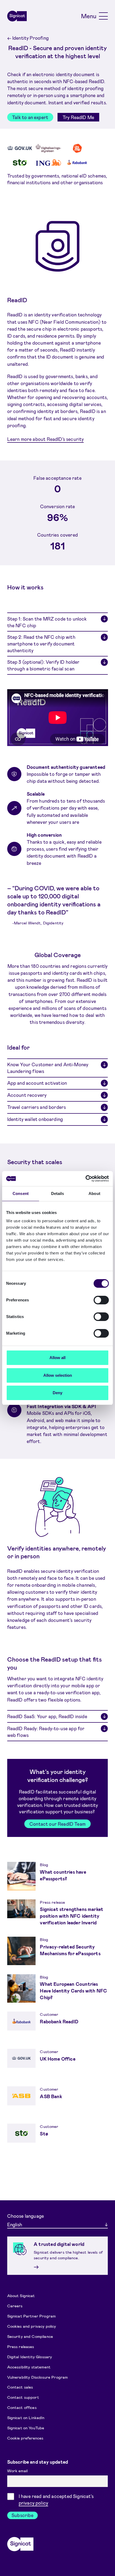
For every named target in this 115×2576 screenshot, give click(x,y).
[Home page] (17, 16)
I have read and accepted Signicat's (56, 2499)
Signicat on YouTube (26, 2428)
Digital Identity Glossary (30, 2356)
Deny (57, 1393)
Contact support (23, 2397)
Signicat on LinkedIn (26, 2418)
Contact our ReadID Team (57, 1824)
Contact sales (20, 2387)
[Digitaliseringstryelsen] (48, 148)
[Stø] (20, 163)
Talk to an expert (30, 117)
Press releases (21, 2346)
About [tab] (94, 1193)
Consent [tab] (21, 1193)
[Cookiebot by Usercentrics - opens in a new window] (85, 1179)
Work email (18, 2471)
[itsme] (77, 148)
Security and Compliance (30, 2336)
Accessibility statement (29, 2367)
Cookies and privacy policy (32, 2326)
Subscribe (22, 2515)
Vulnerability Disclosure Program (38, 2377)
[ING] (48, 162)
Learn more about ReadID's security (46, 439)
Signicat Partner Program (32, 2316)
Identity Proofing (28, 38)
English (15, 2224)
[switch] (101, 1300)
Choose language (26, 2216)
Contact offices (22, 2407)
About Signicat (21, 2295)
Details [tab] (58, 1193)
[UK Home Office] (20, 148)
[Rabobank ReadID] (77, 162)
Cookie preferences (25, 2438)
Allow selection (58, 1375)
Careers (15, 2306)
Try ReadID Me (78, 117)
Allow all (57, 1358)
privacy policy (33, 2503)
